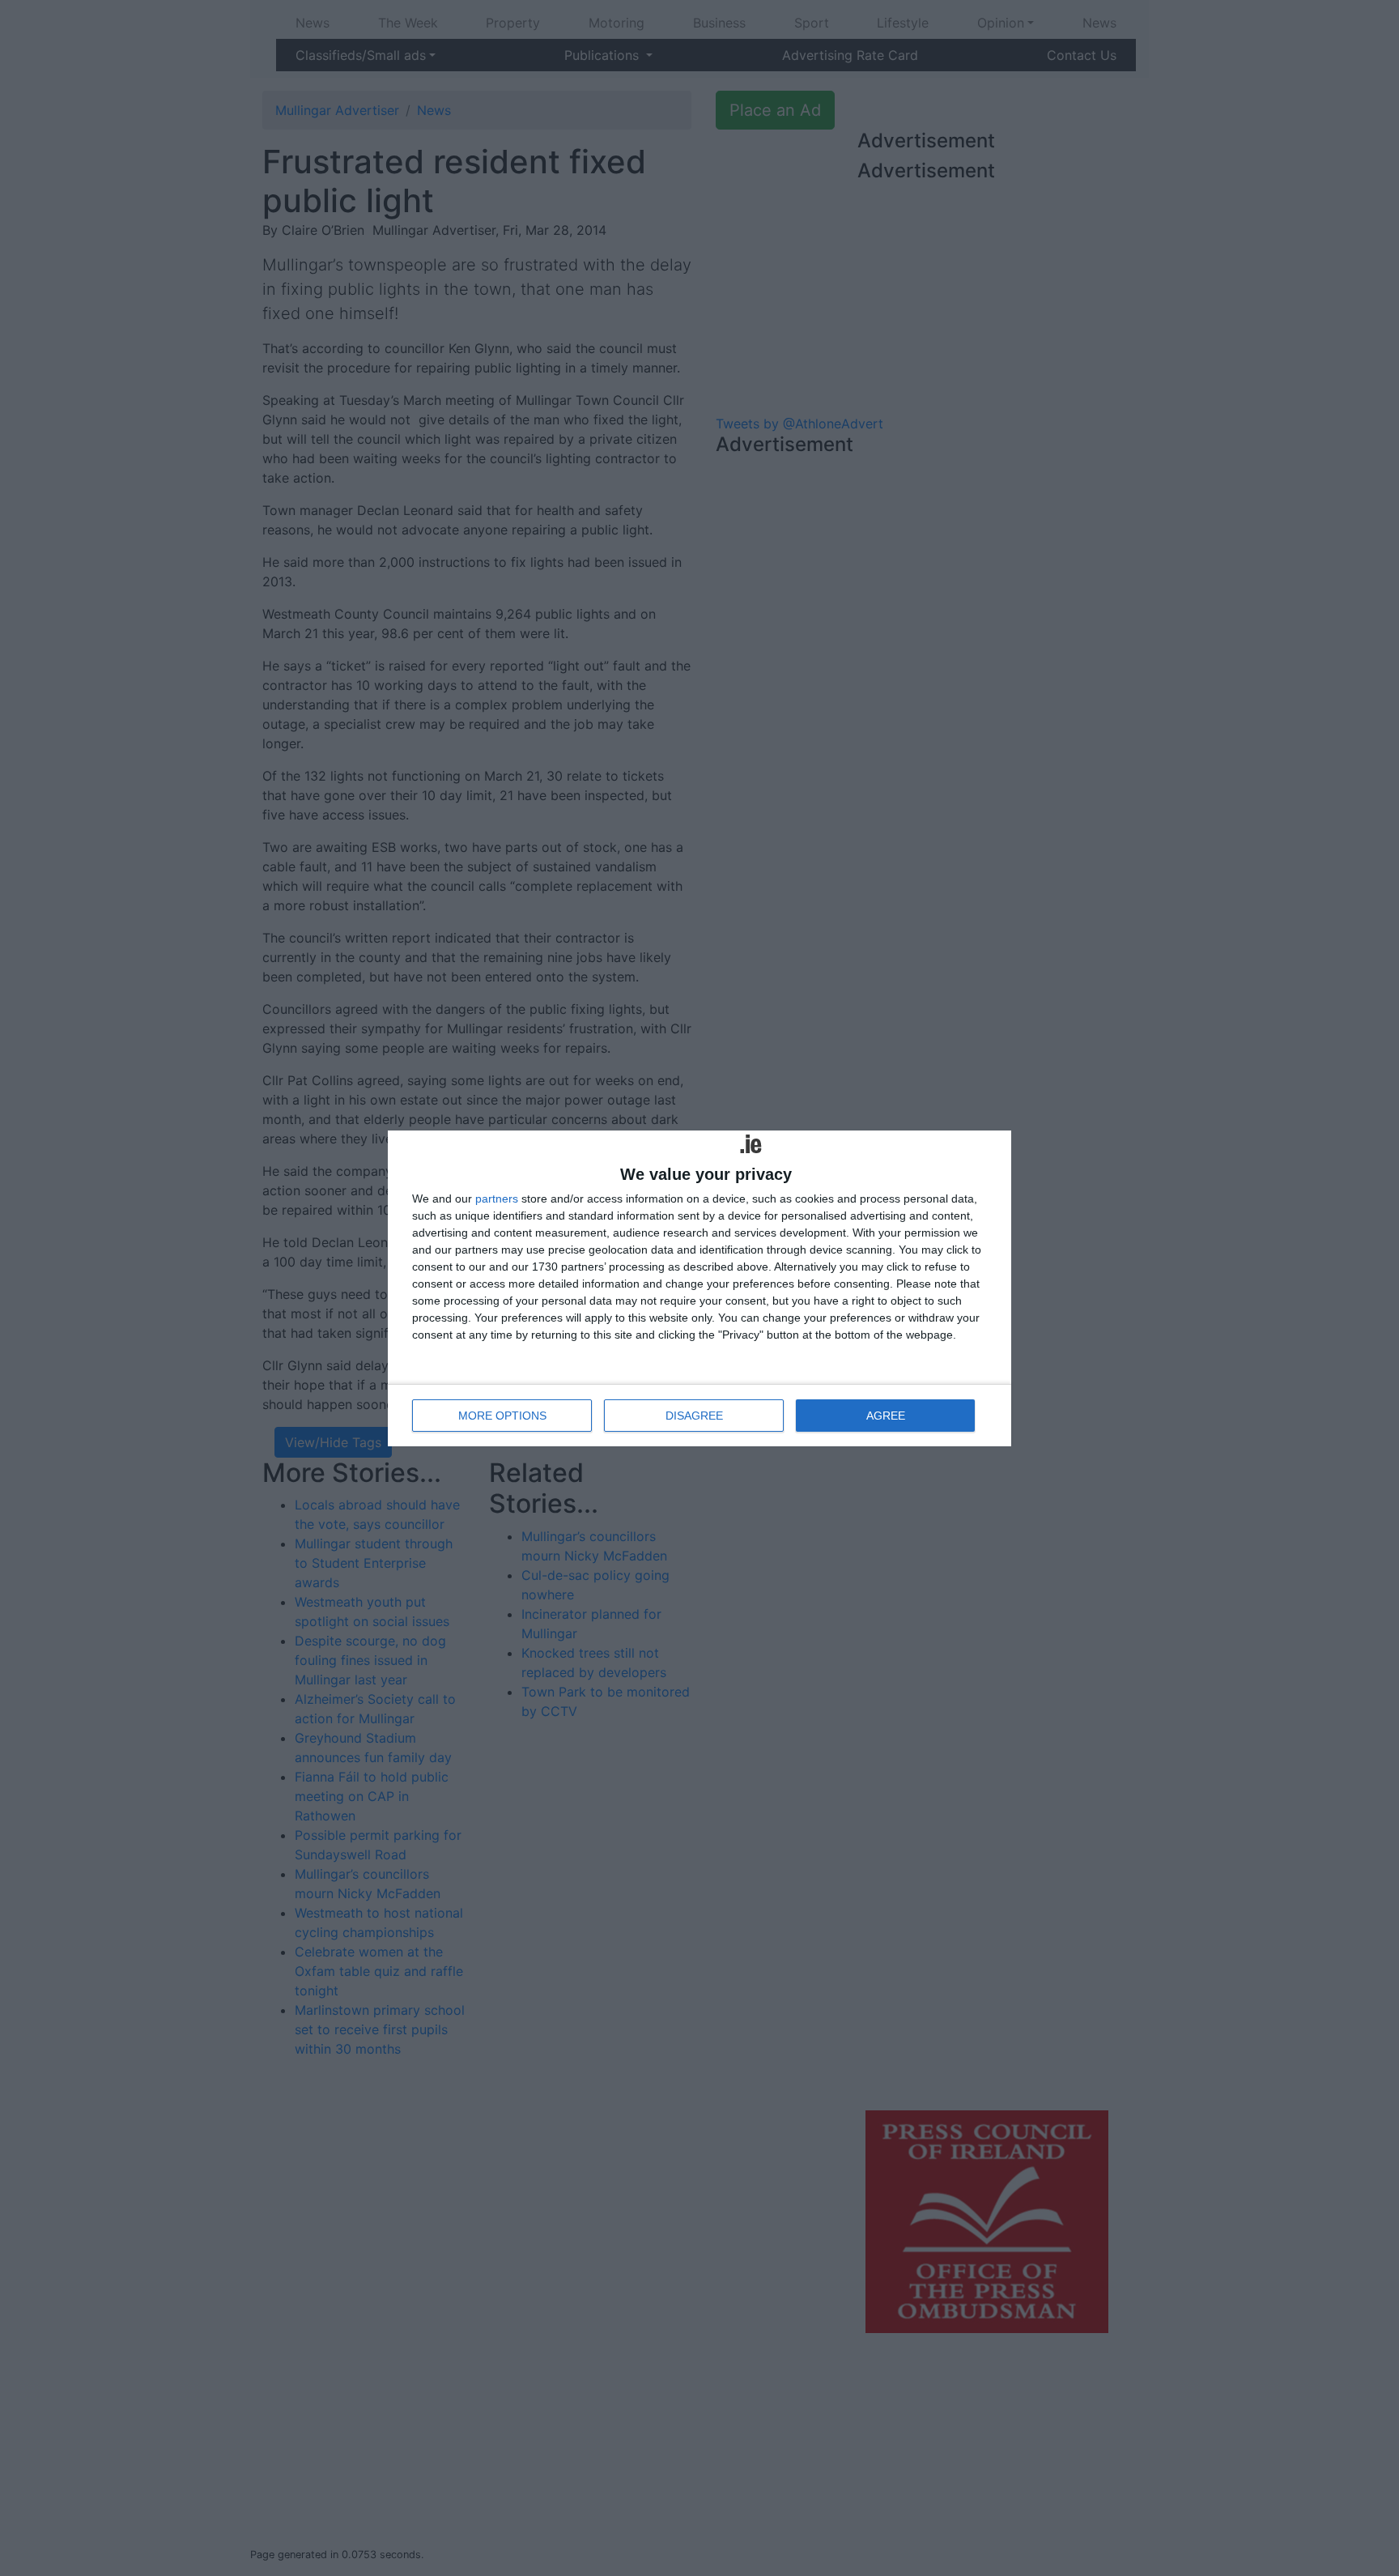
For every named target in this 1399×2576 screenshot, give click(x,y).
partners (497, 1199)
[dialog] (699, 1288)
